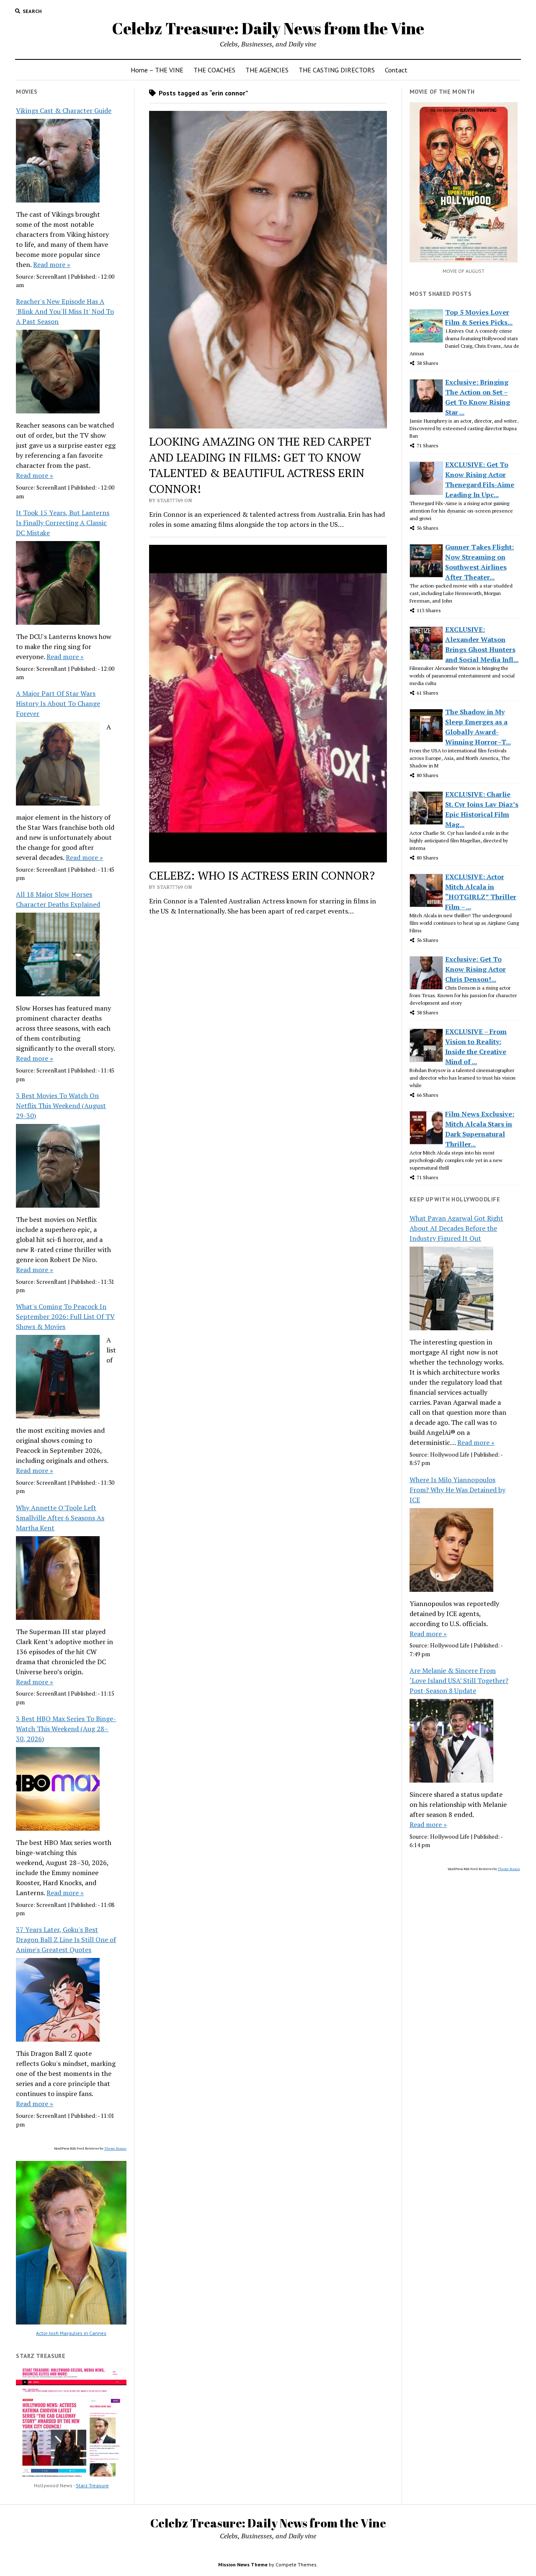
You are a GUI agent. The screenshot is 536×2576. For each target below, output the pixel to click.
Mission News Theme (243, 2564)
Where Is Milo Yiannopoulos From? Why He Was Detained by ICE (457, 1490)
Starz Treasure (92, 2485)
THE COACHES (214, 70)
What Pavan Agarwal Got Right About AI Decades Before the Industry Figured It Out (456, 1228)
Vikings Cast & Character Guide (64, 110)
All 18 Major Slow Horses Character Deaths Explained (58, 899)
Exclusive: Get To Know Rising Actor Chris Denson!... (475, 969)
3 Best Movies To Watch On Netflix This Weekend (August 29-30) (61, 1106)
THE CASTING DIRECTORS (337, 70)
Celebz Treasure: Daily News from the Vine (268, 28)
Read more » (52, 264)
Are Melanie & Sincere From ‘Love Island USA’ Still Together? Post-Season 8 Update (459, 1681)
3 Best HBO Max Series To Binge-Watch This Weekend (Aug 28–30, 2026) (66, 1729)
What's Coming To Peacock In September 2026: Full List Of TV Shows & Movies (65, 1316)
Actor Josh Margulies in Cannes (71, 2333)
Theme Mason (115, 2148)
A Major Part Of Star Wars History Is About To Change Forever (58, 703)
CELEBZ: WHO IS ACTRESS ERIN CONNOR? (262, 875)
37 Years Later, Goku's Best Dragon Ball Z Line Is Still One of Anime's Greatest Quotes (66, 1940)
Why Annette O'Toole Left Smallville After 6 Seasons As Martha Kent (60, 1518)
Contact (396, 70)
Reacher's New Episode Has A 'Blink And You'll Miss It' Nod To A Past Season (65, 311)
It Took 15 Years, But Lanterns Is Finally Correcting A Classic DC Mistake (63, 523)
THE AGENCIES (267, 70)
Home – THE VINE (157, 70)
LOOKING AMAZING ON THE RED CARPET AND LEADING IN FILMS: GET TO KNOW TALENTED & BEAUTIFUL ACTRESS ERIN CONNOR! (260, 465)
